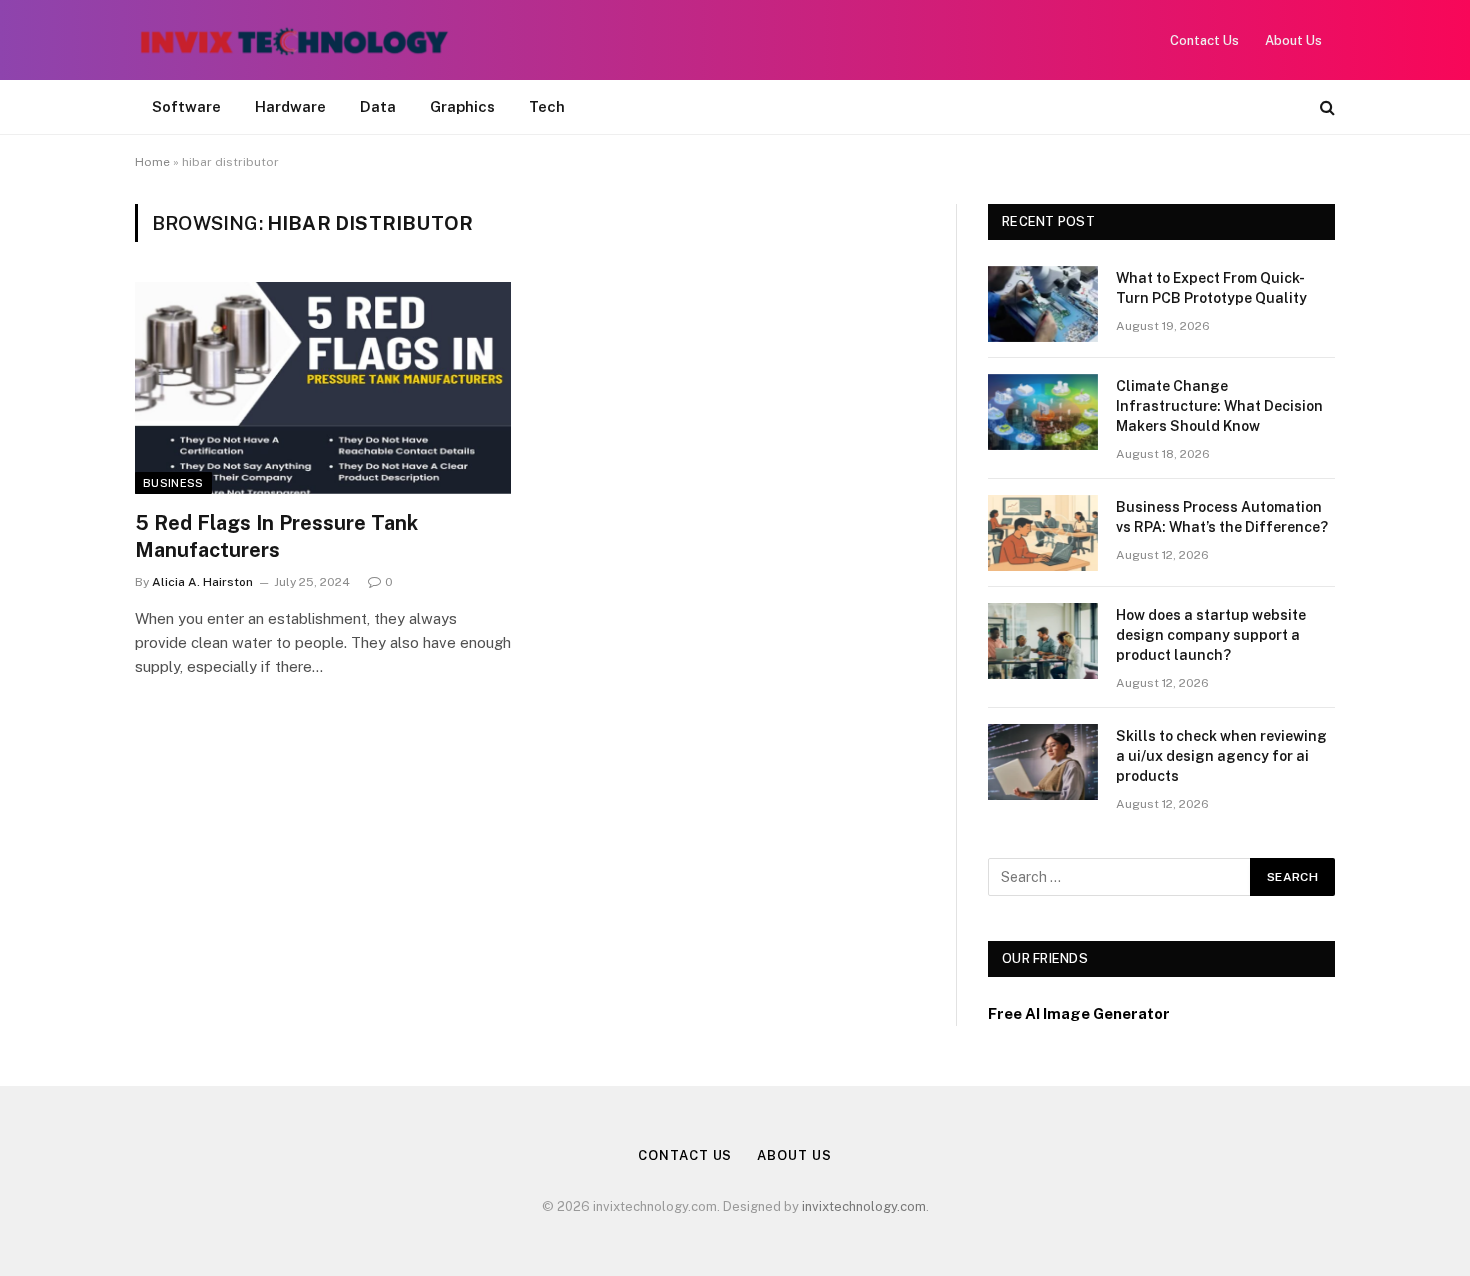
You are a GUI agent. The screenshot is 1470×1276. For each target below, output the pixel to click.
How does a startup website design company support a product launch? (1211, 635)
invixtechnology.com (864, 1206)
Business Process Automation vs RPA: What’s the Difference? (1222, 517)
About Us (1293, 40)
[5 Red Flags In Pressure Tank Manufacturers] (323, 388)
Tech (547, 106)
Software (186, 106)
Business (173, 483)
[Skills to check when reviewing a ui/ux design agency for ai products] (1043, 762)
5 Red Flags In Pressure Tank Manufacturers (276, 536)
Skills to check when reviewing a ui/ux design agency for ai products (1221, 756)
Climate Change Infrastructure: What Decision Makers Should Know (1219, 406)
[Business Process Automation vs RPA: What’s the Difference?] (1043, 533)
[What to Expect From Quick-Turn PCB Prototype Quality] (1043, 304)
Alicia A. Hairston (202, 582)
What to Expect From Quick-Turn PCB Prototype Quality (1211, 288)
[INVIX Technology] (294, 40)
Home (152, 162)
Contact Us (1204, 40)
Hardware (290, 106)
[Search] (1325, 107)
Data (378, 106)
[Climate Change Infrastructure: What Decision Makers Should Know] (1043, 412)
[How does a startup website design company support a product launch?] (1043, 641)
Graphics (462, 106)
